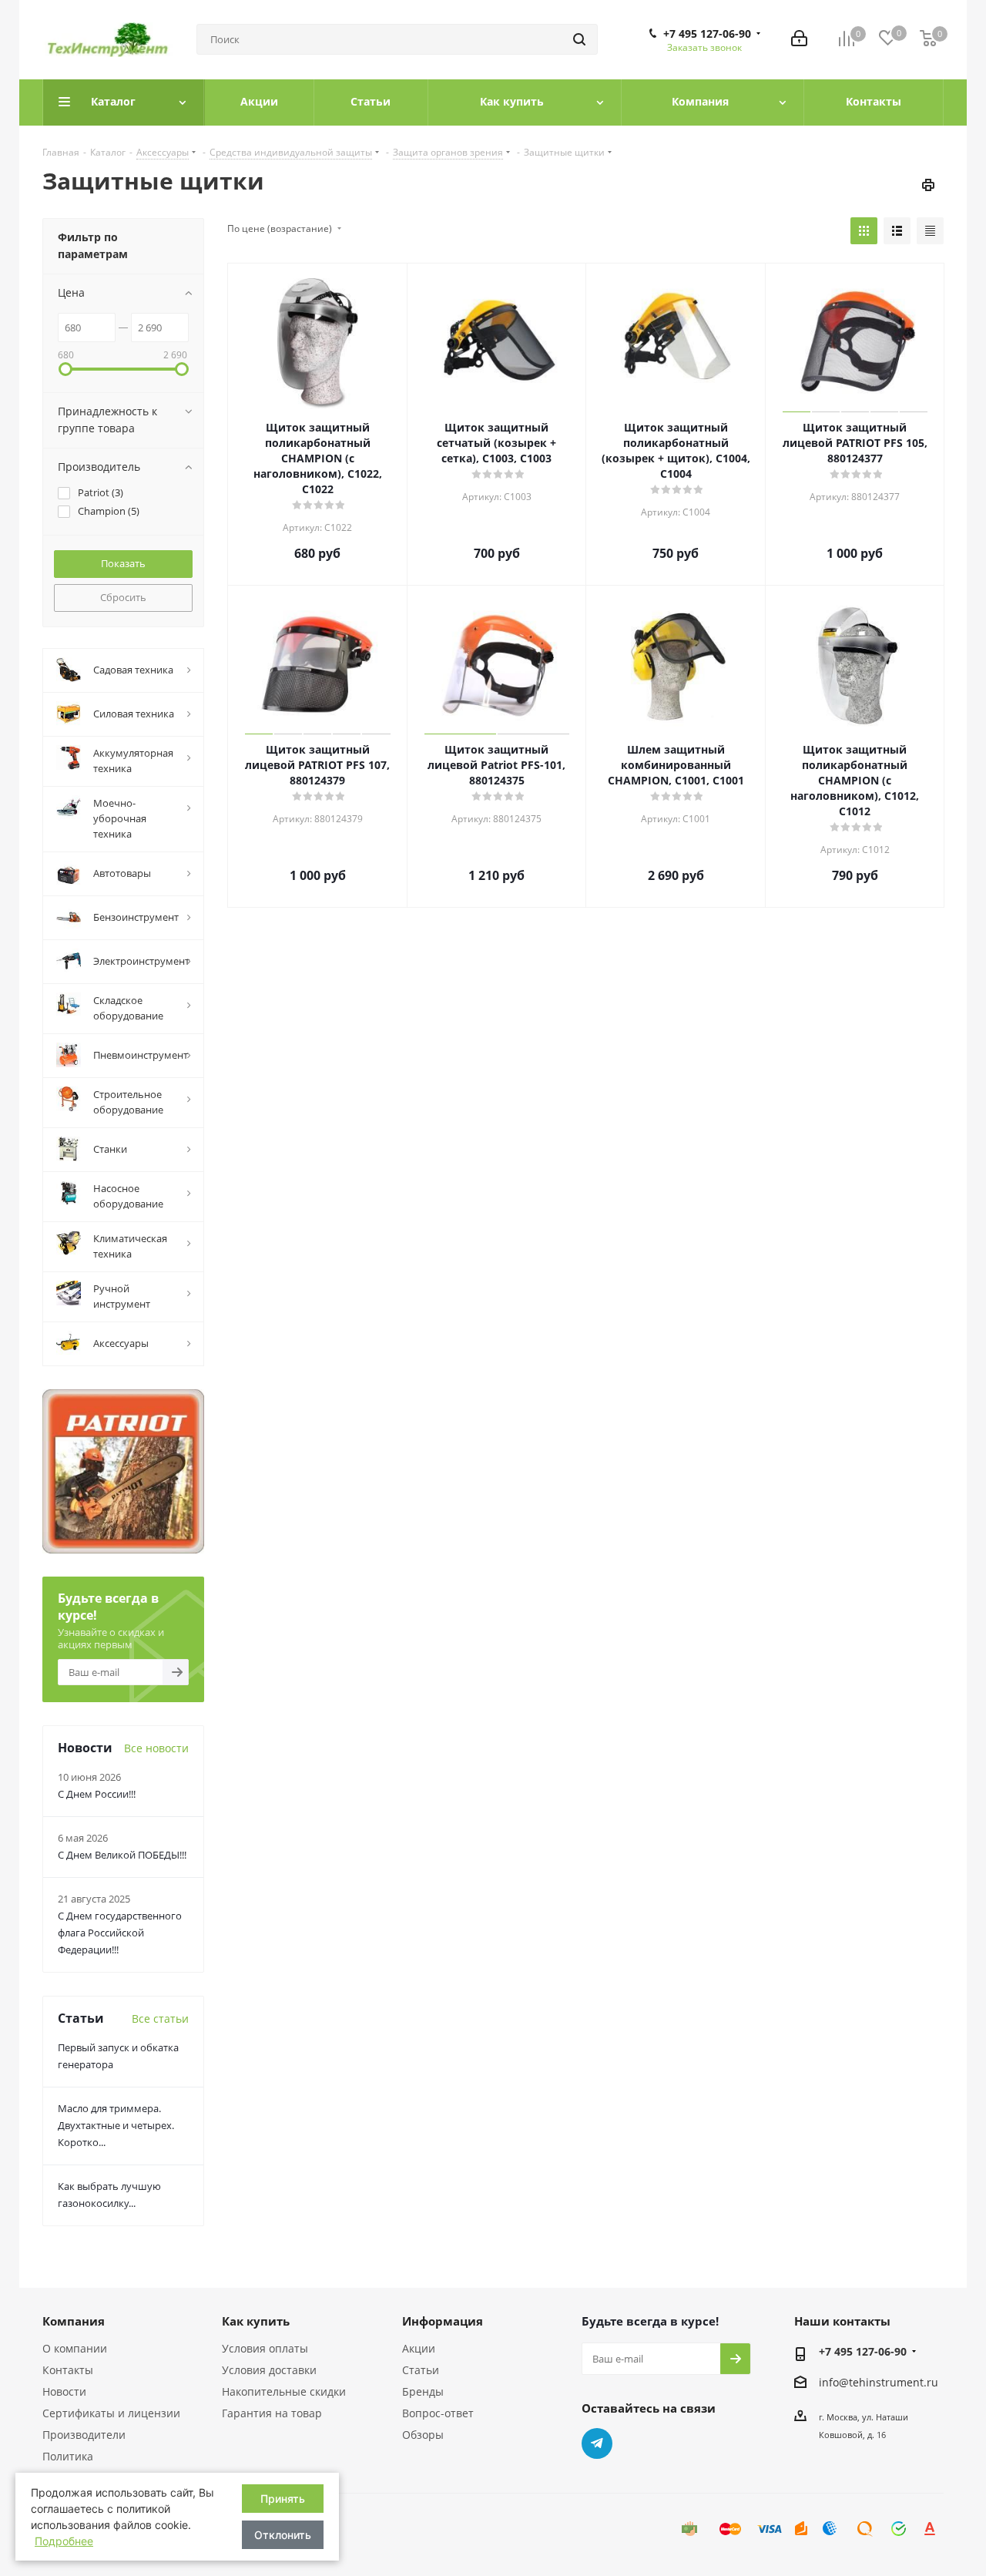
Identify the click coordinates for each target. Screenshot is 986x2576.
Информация (443, 2321)
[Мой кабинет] (799, 40)
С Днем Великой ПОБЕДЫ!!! (122, 1855)
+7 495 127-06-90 (707, 34)
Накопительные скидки (284, 2391)
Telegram (597, 2443)
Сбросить (123, 597)
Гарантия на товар (272, 2413)
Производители (84, 2435)
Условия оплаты (265, 2348)
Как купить (256, 2321)
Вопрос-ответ (438, 2413)
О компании (75, 2348)
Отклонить (283, 2535)
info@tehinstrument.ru (879, 2382)
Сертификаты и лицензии (111, 2413)
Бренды (423, 2391)
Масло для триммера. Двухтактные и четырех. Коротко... (116, 2125)
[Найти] (579, 39)
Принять (283, 2499)
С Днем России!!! (97, 1794)
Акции (419, 2348)
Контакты (68, 2370)
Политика (68, 2456)
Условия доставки (269, 2370)
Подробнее (64, 2541)
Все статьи (160, 2018)
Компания (74, 2321)
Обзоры (423, 2435)
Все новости (156, 1748)
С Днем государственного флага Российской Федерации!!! (120, 1933)
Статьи (421, 2370)
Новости (64, 2391)
